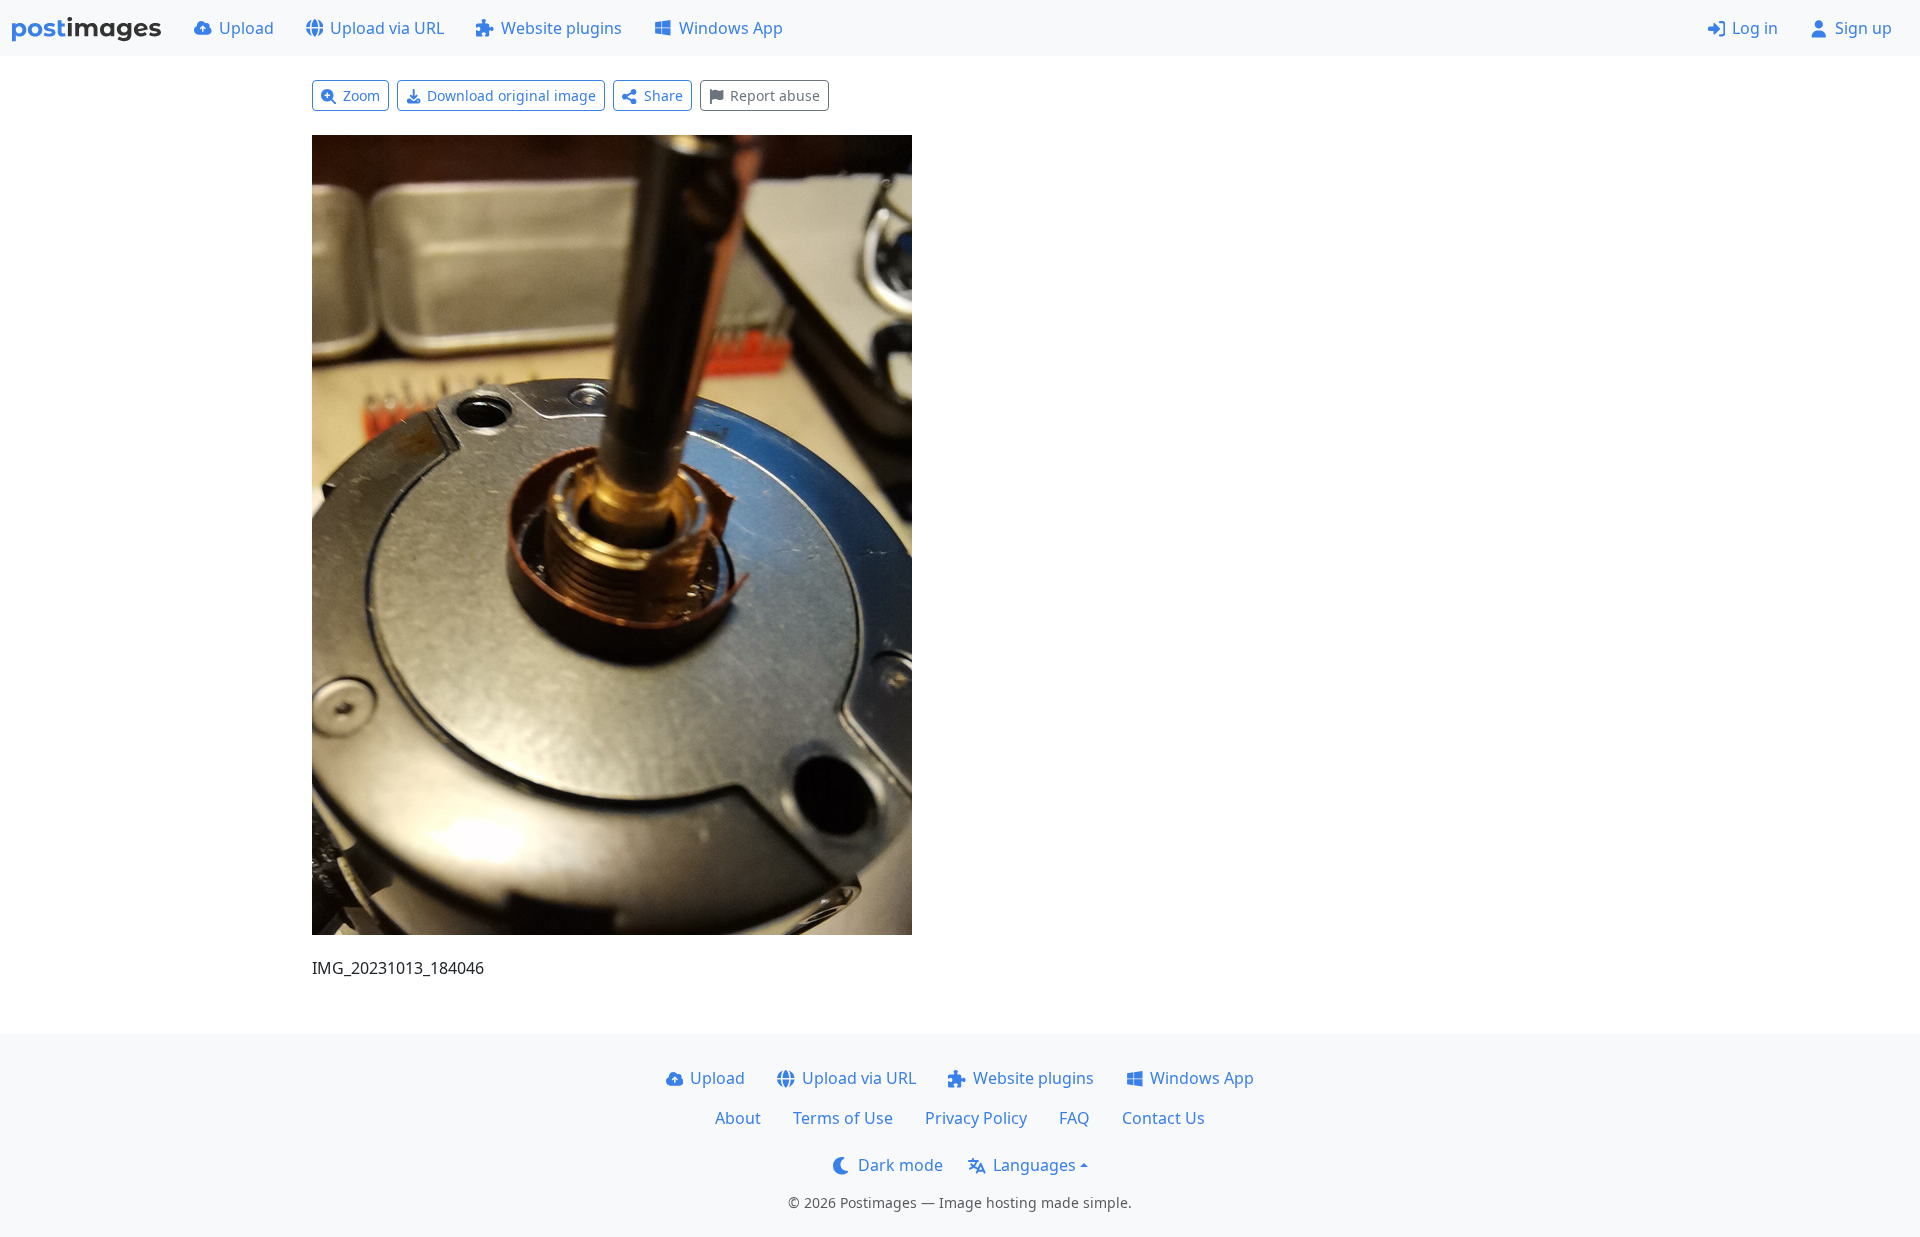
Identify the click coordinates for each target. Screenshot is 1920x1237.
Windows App (731, 28)
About (738, 1118)
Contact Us (1163, 1118)
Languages (1034, 1165)
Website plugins (561, 28)
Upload (246, 28)
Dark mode (900, 1165)
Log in (1755, 28)
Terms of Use (843, 1118)
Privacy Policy (976, 1118)
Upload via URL (387, 28)
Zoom (361, 95)
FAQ (1074, 1118)
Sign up (1863, 28)
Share (663, 95)
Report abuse (775, 95)
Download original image (511, 95)
